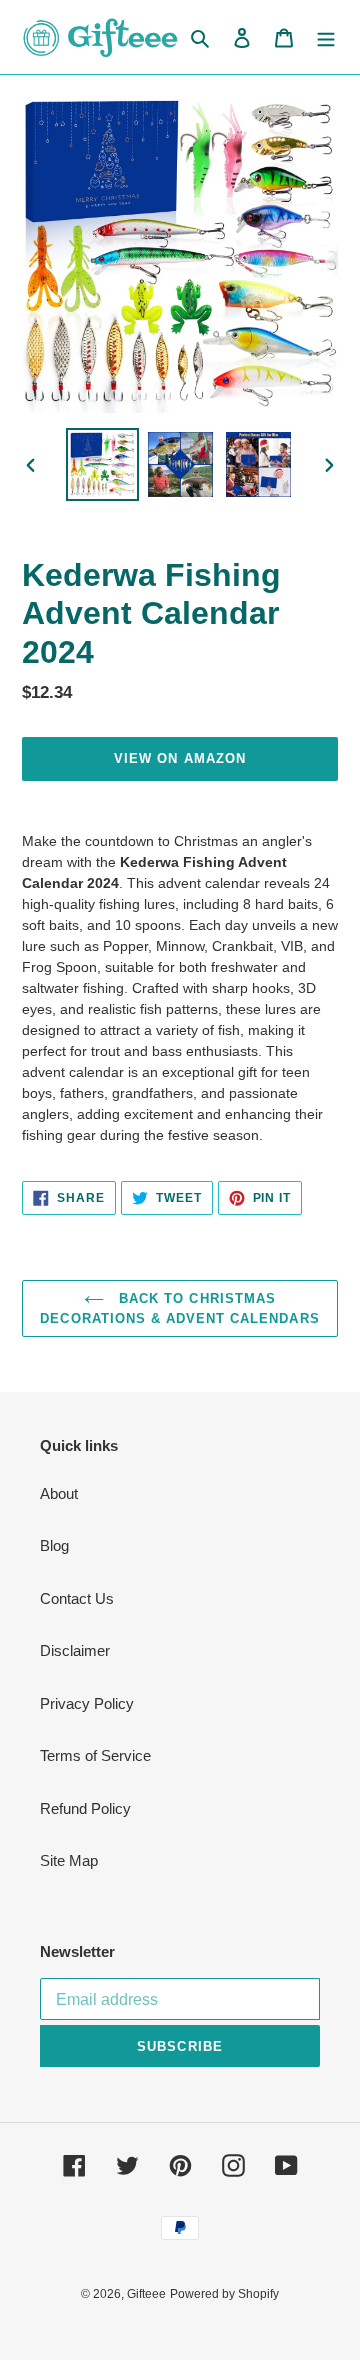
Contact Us (77, 1598)
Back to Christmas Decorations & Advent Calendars (179, 1308)
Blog (54, 1545)
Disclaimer (75, 1650)
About (59, 1493)
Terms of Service (95, 1755)
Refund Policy (85, 1808)
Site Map (69, 1860)
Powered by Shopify (224, 2294)
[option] (102, 464)
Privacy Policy (87, 1703)
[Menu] (326, 37)
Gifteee (146, 2294)
